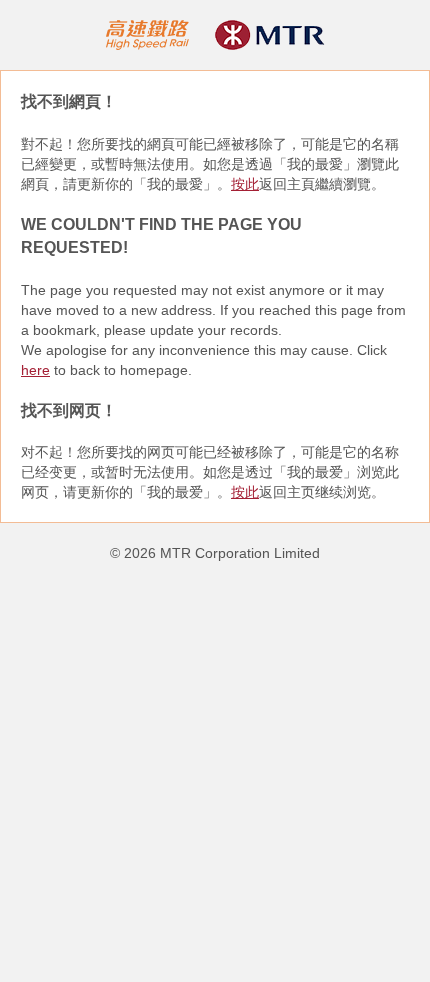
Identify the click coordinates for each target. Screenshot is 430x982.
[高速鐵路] (148, 34)
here (35, 370)
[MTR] (270, 34)
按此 (245, 184)
